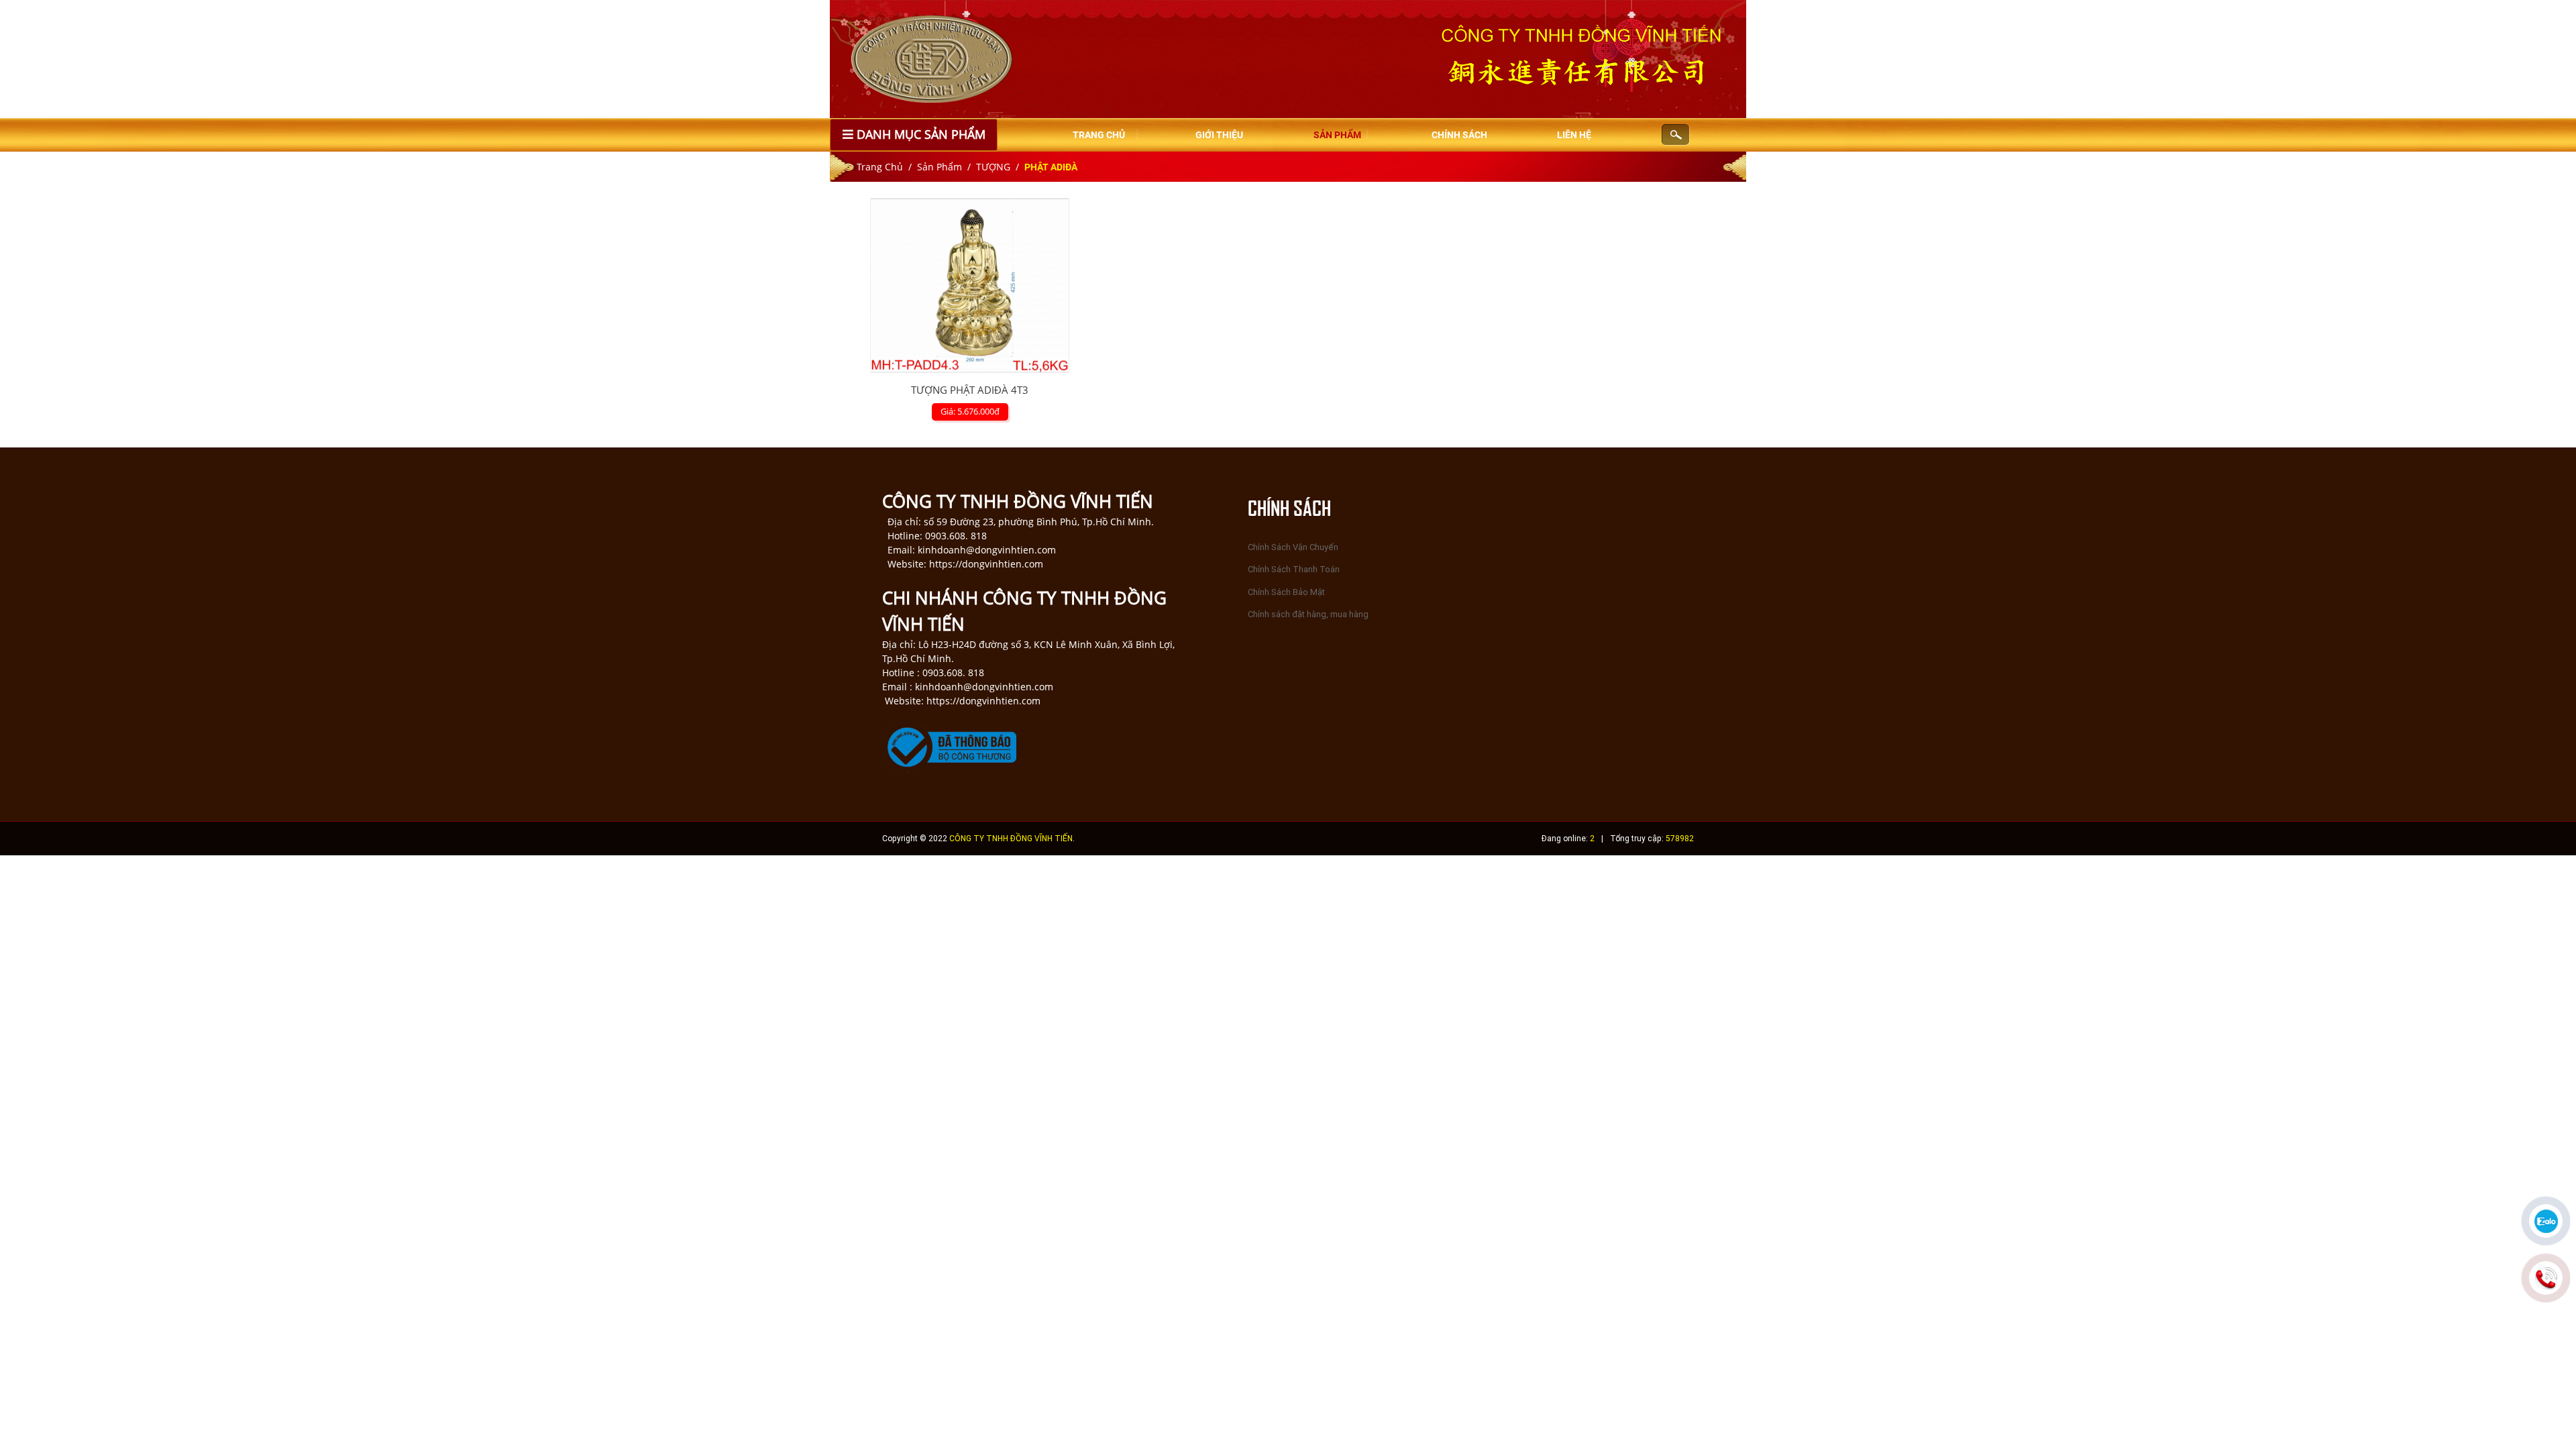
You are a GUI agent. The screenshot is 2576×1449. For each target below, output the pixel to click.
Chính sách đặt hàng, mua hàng (1308, 614)
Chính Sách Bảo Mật (1286, 592)
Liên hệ (1574, 135)
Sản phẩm (1337, 135)
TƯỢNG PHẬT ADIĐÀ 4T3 (970, 390)
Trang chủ (1099, 135)
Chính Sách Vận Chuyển (1293, 547)
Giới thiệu (1219, 135)
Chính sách (1459, 135)
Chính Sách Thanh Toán (1294, 569)
